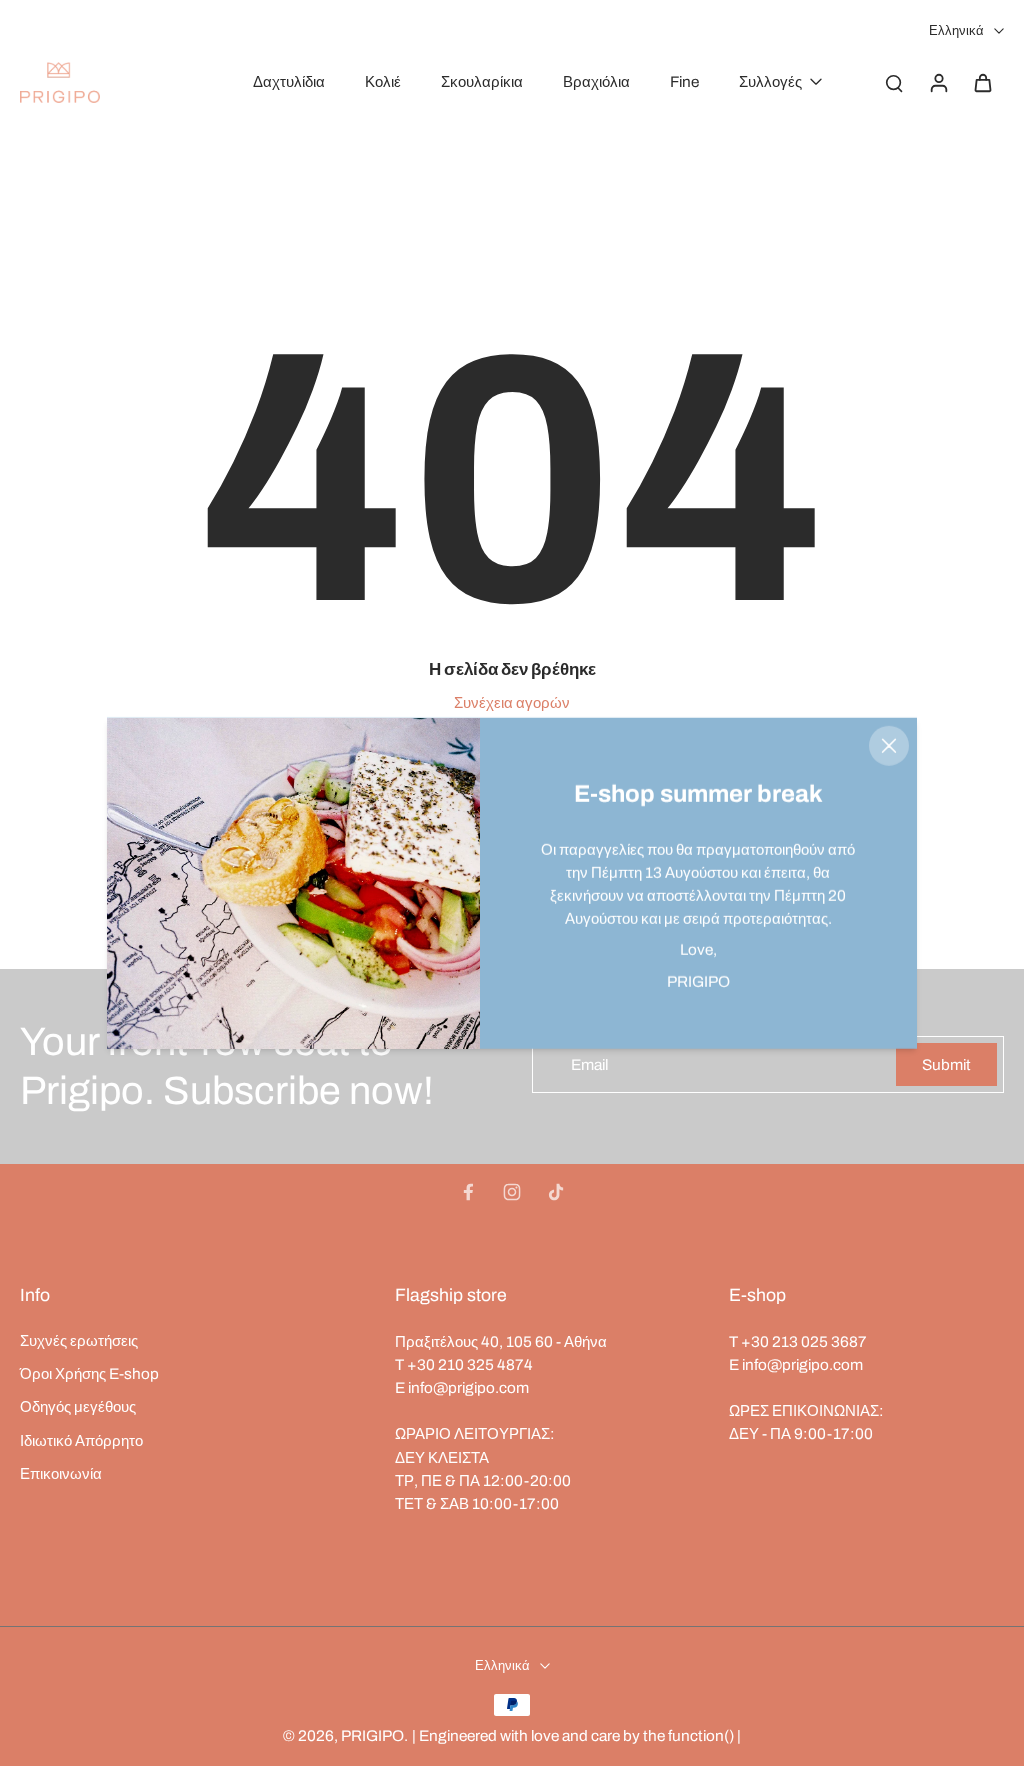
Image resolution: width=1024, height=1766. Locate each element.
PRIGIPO (372, 1735)
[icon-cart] (982, 82)
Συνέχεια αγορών (512, 702)
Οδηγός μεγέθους (78, 1406)
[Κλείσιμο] (889, 746)
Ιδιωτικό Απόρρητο (81, 1440)
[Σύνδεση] (938, 82)
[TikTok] (556, 1192)
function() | (704, 1735)
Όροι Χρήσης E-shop (89, 1373)
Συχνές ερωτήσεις (79, 1340)
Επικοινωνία (61, 1473)
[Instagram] (512, 1192)
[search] (894, 82)
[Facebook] (468, 1192)
